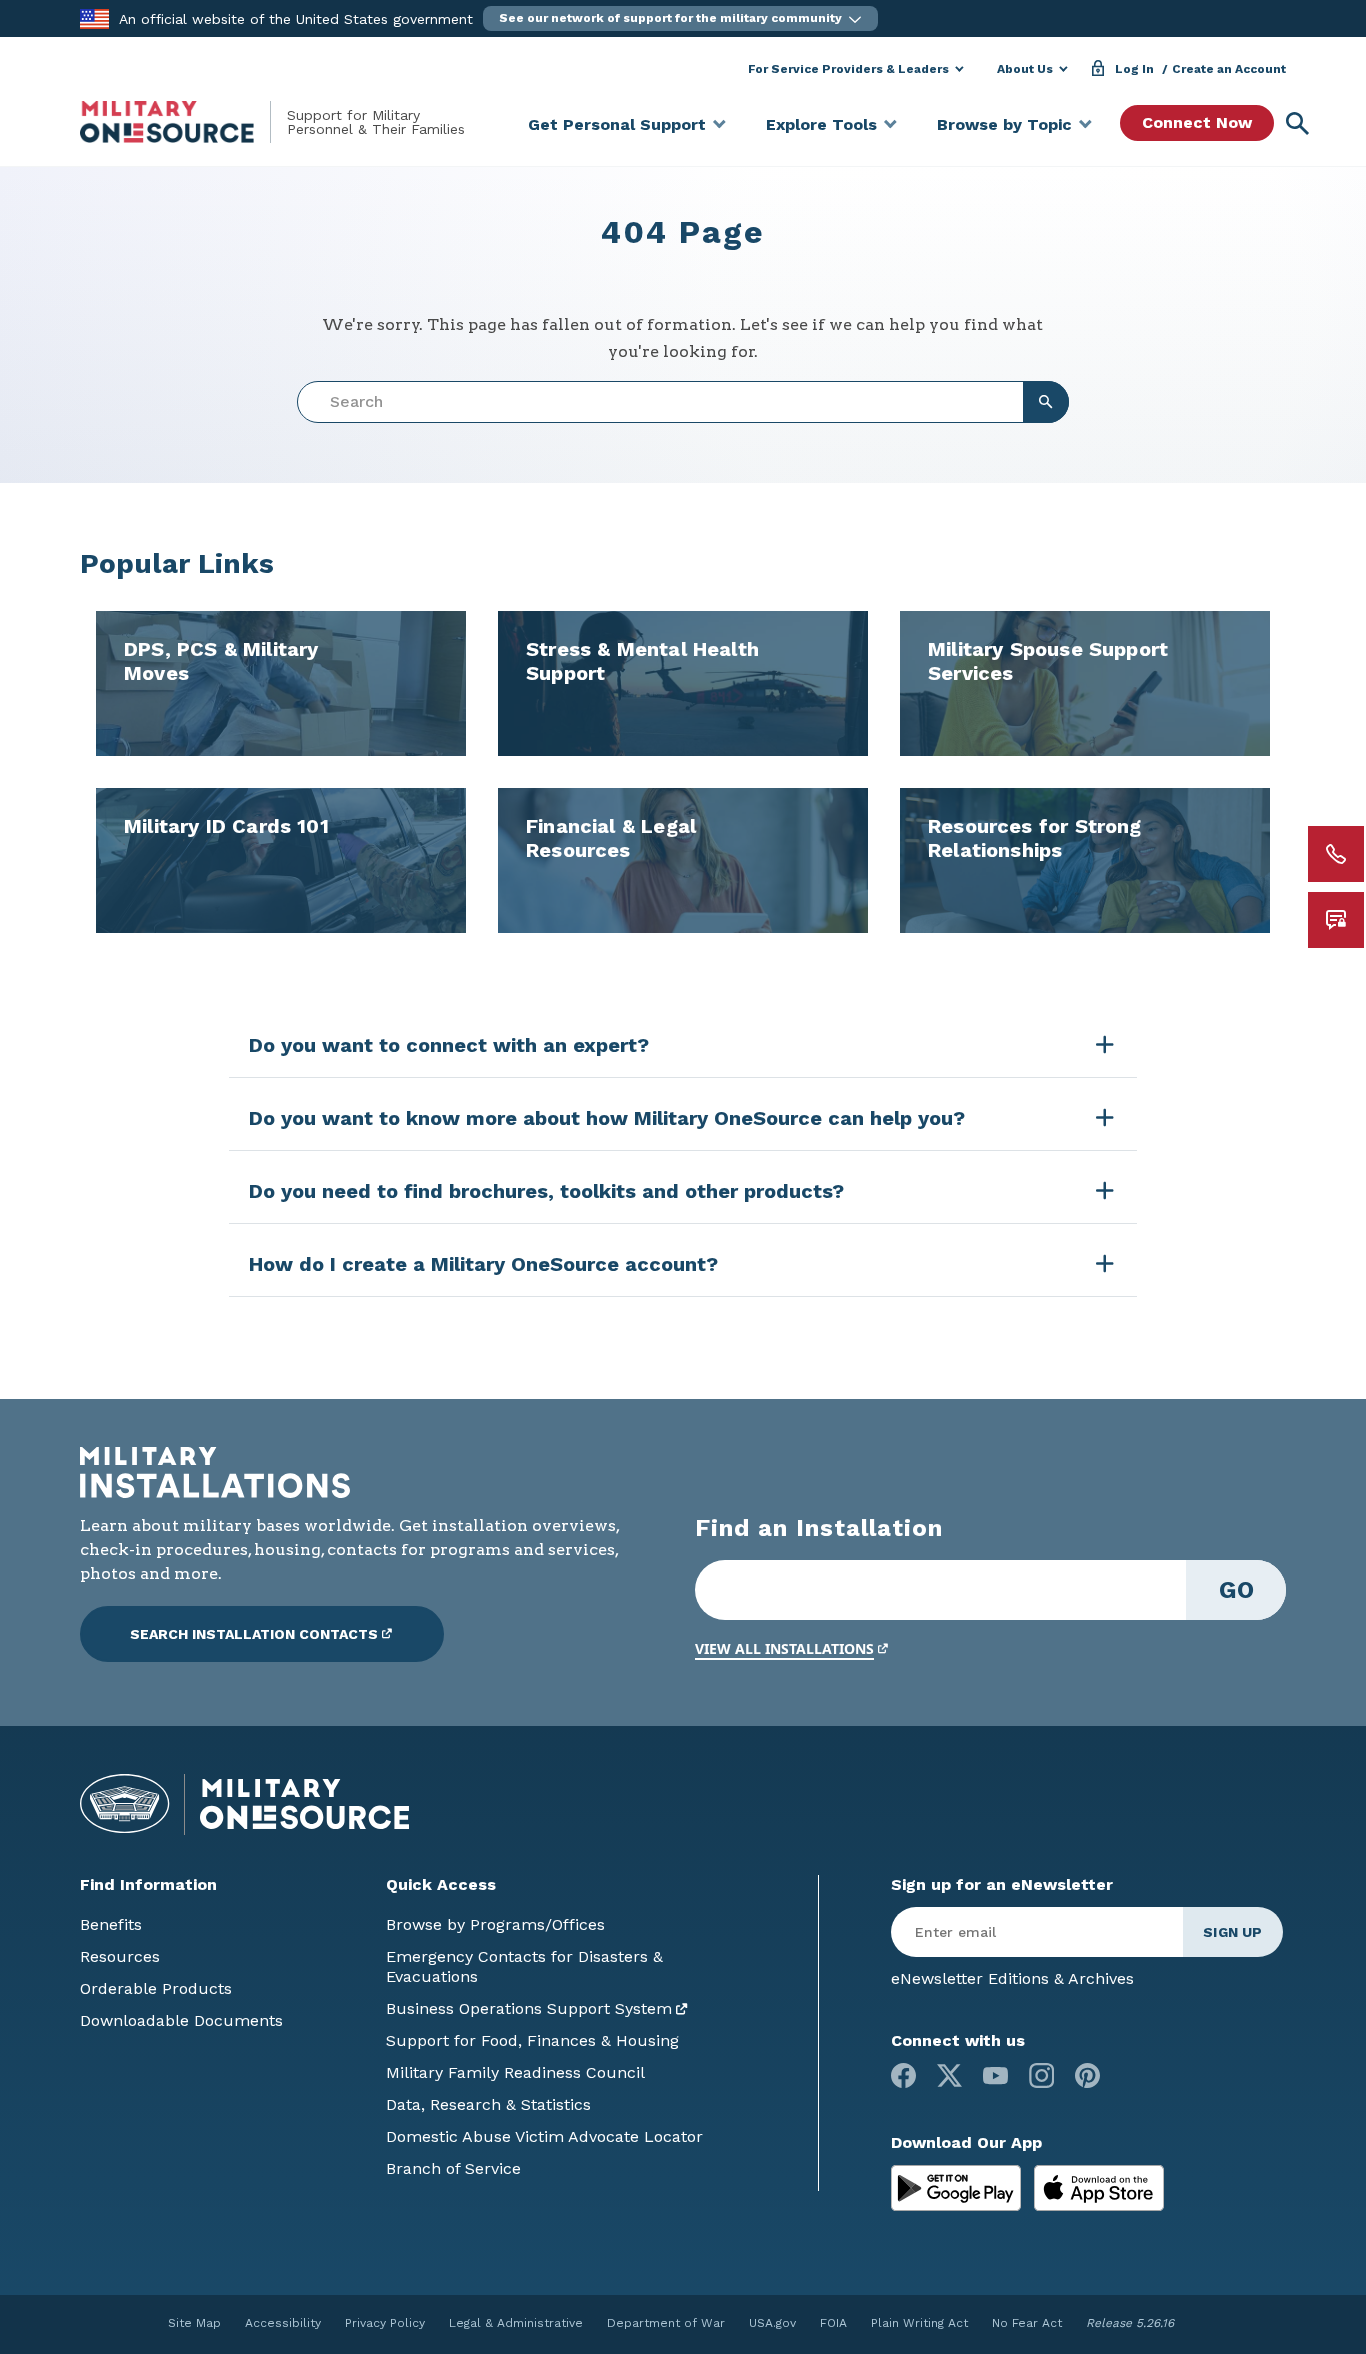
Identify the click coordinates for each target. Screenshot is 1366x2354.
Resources (120, 1956)
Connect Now (1197, 122)
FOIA (833, 2323)
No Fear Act (1027, 2323)
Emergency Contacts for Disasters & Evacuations (524, 1966)
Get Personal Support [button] (617, 124)
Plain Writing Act (919, 2323)
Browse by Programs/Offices (495, 1924)
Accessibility (283, 2323)
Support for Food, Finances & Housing (532, 2040)
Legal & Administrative (516, 2323)
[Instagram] (1041, 2075)
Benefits (111, 1924)
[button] (680, 18)
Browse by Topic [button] (1004, 124)
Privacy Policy (385, 2323)
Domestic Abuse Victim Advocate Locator (544, 2136)
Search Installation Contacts (254, 1634)
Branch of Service (453, 2168)
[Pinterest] (1087, 2075)
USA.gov (772, 2323)
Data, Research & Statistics (488, 2104)
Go (1236, 1590)
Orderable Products (156, 1988)
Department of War (666, 2323)
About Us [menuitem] (1025, 69)
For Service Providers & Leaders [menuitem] (848, 69)
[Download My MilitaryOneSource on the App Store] (1099, 2186)
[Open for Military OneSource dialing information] (1336, 854)
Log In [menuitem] (1134, 69)
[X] (949, 2075)
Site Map (194, 2323)
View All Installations (784, 1648)
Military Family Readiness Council (515, 2072)
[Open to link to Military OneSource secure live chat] (1336, 920)
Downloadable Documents (181, 2020)
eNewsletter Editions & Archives (1012, 1978)
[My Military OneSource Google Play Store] (958, 2186)
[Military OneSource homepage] (183, 122)
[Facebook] (903, 2075)
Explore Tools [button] (821, 124)
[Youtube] (995, 2075)
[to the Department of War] (94, 17)
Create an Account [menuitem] (1229, 69)
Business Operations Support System (529, 2008)
